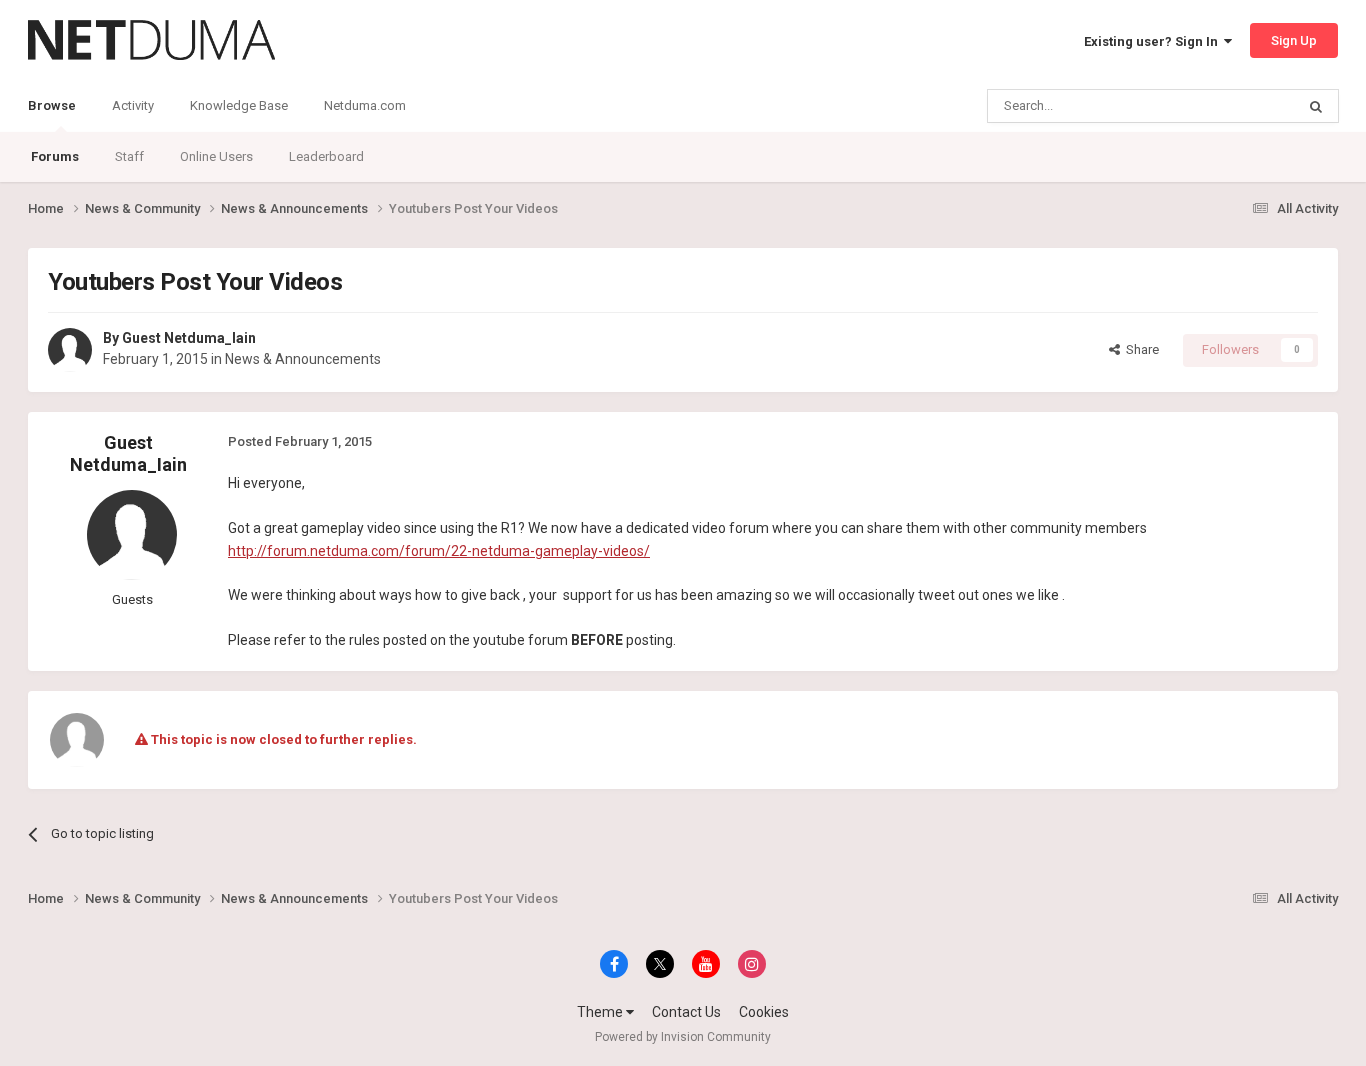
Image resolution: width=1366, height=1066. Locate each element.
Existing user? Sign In (1154, 41)
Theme (601, 1012)
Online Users (216, 156)
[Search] (1316, 106)
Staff (129, 156)
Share (1139, 349)
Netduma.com (365, 105)
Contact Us (686, 1012)
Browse (52, 105)
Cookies (764, 1012)
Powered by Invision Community (683, 1037)
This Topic (1239, 106)
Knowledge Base (239, 105)
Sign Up (1294, 40)
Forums (55, 156)
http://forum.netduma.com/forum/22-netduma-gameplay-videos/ (439, 551)
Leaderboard (326, 156)
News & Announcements (303, 359)
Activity (133, 105)
